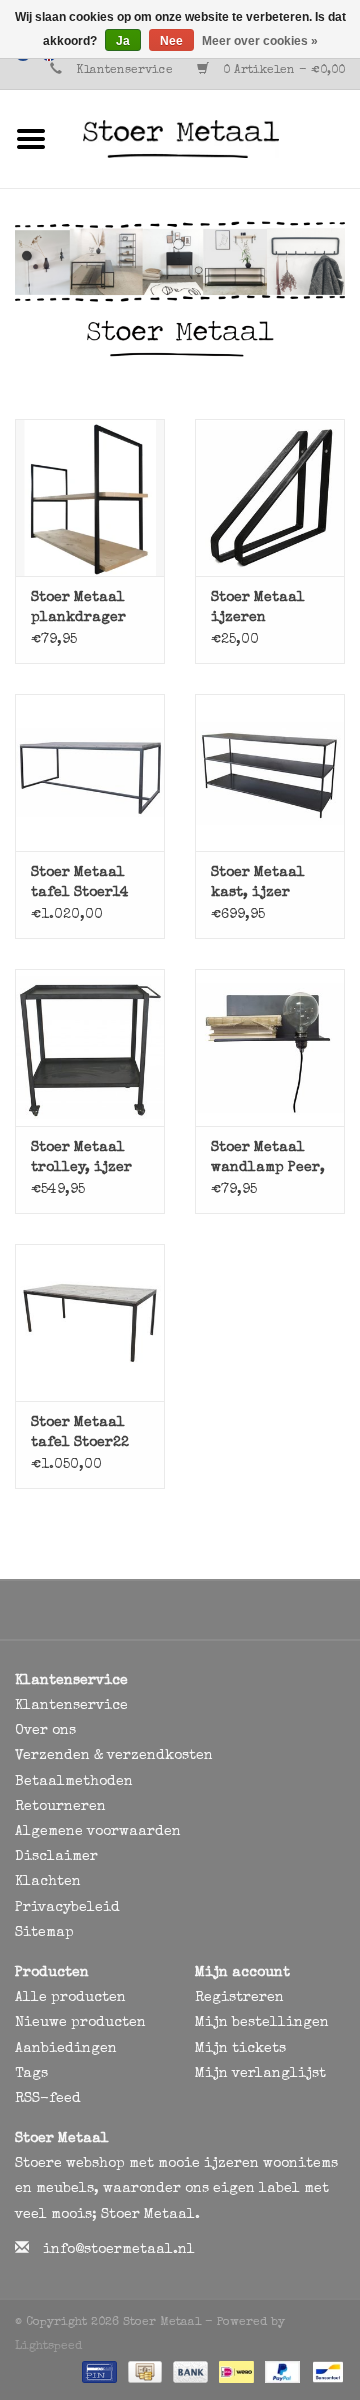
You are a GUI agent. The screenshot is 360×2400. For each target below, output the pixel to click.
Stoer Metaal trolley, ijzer (81, 1158)
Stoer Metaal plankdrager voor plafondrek (78, 609)
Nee (171, 41)
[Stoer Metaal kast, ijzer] (270, 772)
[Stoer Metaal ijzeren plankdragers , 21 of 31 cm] (270, 497)
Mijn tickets (240, 2049)
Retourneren (60, 1807)
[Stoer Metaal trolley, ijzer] (90, 1047)
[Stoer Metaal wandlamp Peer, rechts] (270, 1047)
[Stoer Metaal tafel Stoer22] (90, 1322)
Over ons (45, 1731)
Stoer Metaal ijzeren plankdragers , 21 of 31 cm (266, 609)
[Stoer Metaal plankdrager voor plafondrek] (90, 497)
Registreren (239, 1998)
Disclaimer (56, 1857)
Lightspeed (48, 2347)
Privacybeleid (67, 1908)
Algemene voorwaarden (98, 1832)
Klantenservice (124, 71)
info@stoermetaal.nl (119, 2250)
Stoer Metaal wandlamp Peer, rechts (268, 1159)
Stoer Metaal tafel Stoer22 (80, 1433)
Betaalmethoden (74, 1782)
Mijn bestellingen (262, 2023)
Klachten (48, 1882)
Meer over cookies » (260, 41)
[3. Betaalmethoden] (97, 2372)
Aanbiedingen (66, 2049)
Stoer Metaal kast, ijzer (258, 883)
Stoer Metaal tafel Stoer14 (80, 883)
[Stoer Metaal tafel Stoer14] (90, 772)
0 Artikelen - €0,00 (282, 71)
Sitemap (44, 1933)
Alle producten (70, 1998)
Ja (123, 41)
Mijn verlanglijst (260, 2074)
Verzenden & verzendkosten (114, 1756)
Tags (31, 2074)
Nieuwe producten (80, 2023)
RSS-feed (48, 2099)
